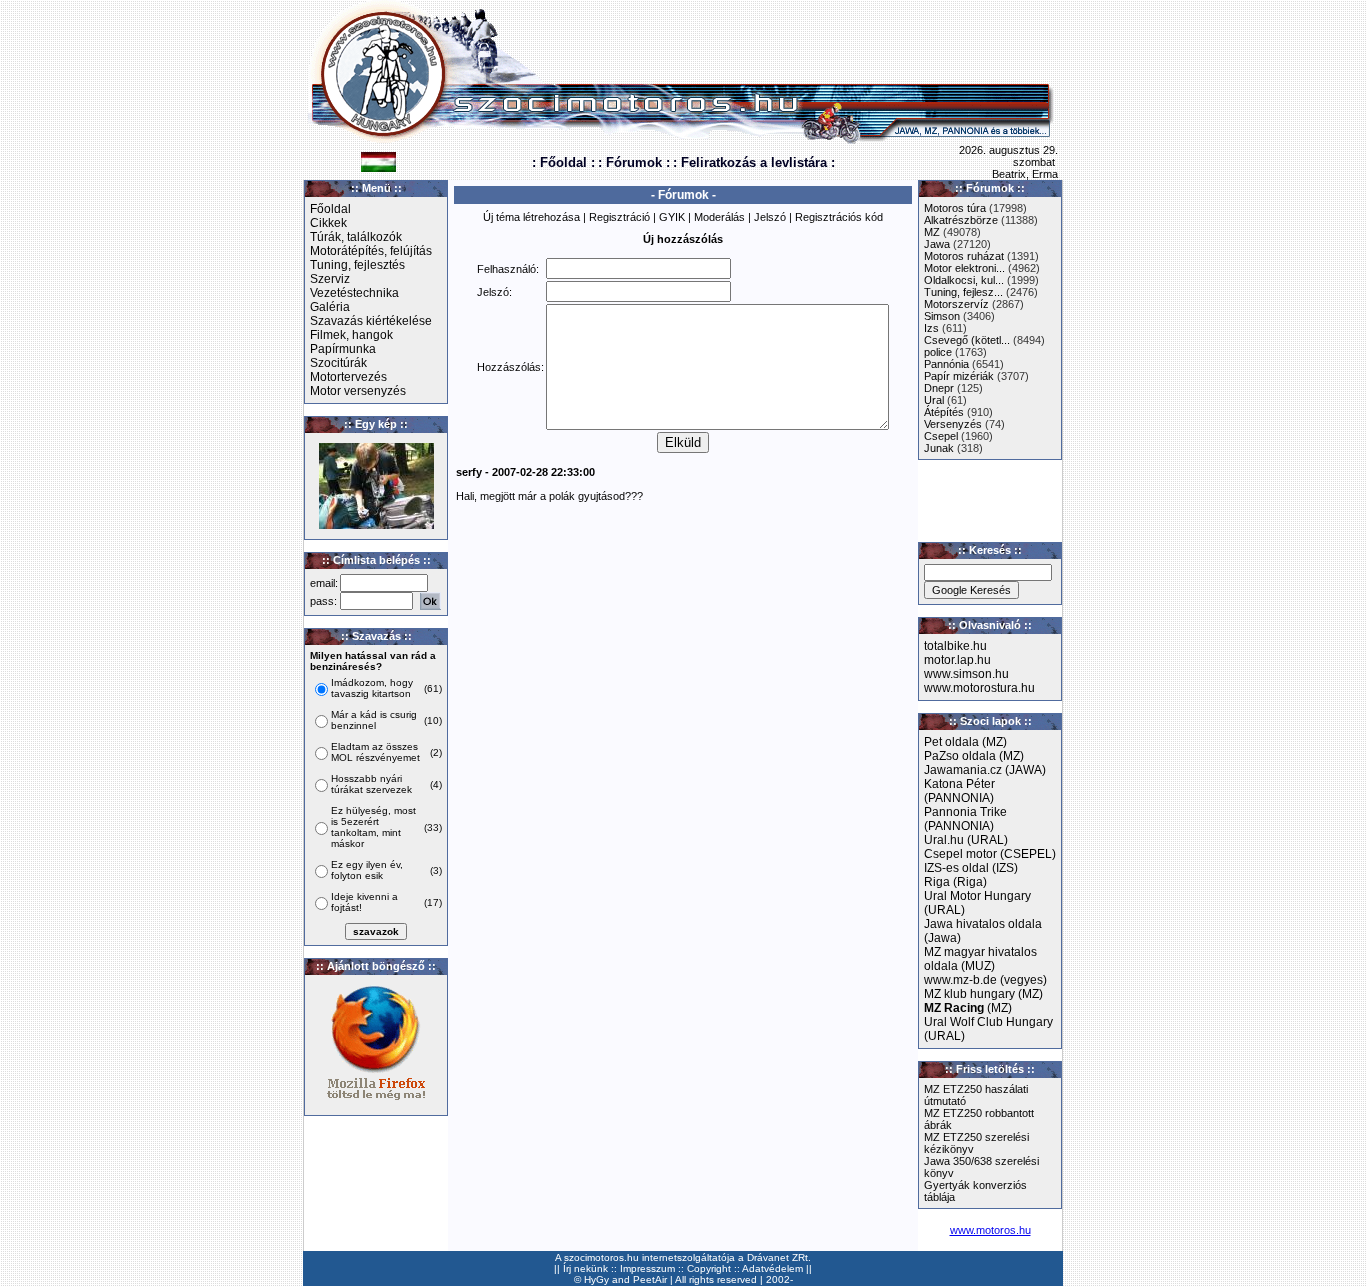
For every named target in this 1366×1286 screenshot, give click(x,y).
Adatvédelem (772, 1268)
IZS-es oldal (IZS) (971, 868)
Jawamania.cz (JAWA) (985, 770)
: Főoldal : (563, 162)
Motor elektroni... (964, 268)
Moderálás (719, 217)
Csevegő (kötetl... (967, 340)
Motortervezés (348, 377)
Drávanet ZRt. (779, 1257)
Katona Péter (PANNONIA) (959, 791)
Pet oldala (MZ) (965, 742)
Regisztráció (619, 217)
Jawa (937, 244)
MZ (932, 232)
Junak (939, 448)
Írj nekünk (585, 1268)
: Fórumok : (634, 162)
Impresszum (647, 1268)
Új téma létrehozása (531, 217)
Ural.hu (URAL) (966, 840)
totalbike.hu (955, 646)
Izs (931, 328)
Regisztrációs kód (839, 217)
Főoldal (330, 209)
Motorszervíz (956, 304)
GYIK (672, 217)
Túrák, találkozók (356, 237)
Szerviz (330, 279)
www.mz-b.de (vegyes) (985, 980)
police (938, 352)
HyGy (596, 1279)
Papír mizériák (959, 376)
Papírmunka (343, 349)
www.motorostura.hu (979, 688)
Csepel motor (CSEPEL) (990, 854)
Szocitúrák (338, 363)
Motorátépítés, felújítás (371, 251)
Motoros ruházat (964, 256)
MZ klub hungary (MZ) (983, 994)
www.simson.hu (966, 674)
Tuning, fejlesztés (357, 265)
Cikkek (328, 223)
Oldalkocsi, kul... (964, 280)
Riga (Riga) (955, 882)
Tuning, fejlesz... (963, 292)
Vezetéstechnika (354, 293)
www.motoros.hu (990, 1230)
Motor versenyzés (358, 391)
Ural (934, 400)
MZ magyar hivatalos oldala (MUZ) (980, 959)
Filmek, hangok (351, 335)
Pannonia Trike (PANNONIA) (965, 819)
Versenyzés (953, 424)
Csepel (941, 436)
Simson (942, 316)
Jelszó (770, 217)
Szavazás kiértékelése (371, 321)
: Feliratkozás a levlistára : (754, 162)
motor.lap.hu (957, 660)
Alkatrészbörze (961, 220)
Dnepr (939, 388)
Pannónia (946, 364)
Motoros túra (955, 208)
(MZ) (968, 1008)
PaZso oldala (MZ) (974, 756)
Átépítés (944, 412)
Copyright (709, 1268)
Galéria (330, 307)
